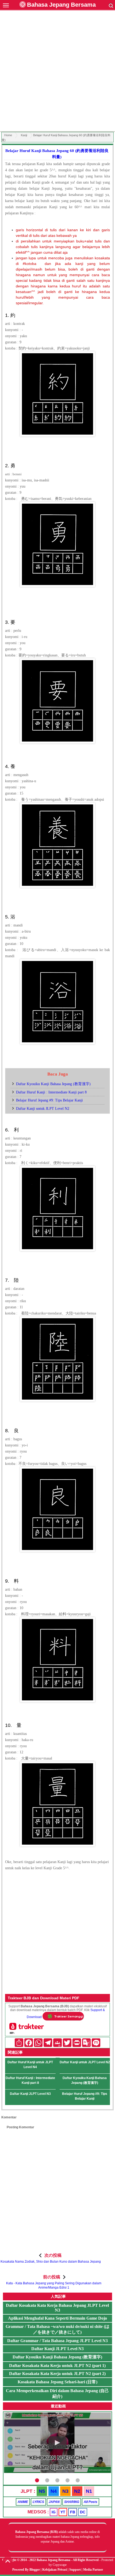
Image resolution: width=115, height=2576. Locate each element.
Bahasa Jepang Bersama (61, 5)
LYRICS (38, 2502)
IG (54, 2512)
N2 (77, 2491)
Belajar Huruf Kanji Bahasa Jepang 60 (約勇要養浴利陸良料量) (57, 154)
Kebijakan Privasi (55, 2570)
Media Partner (93, 2570)
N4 (54, 2491)
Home (8, 135)
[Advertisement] (57, 72)
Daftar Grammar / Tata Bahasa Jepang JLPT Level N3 (57, 2341)
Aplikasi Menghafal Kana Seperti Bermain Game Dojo (57, 2318)
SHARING (72, 2502)
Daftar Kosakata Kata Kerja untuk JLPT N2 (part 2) (57, 2374)
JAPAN (54, 2502)
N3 (65, 2491)
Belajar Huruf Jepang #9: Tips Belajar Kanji (49, 1100)
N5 (42, 2491)
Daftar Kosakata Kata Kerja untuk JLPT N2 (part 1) (57, 2366)
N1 (89, 2491)
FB (73, 2512)
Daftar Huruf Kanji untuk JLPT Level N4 (30, 2065)
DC (83, 2512)
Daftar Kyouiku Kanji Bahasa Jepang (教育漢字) (53, 1084)
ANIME (23, 2502)
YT (63, 2512)
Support (75, 2570)
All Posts (91, 2502)
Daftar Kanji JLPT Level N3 (30, 2094)
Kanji (24, 135)
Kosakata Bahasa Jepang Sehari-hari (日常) (57, 2382)
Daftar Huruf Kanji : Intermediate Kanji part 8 (51, 1092)
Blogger (35, 2570)
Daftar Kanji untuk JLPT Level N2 (43, 1109)
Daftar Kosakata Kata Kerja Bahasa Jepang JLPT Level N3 (57, 2308)
